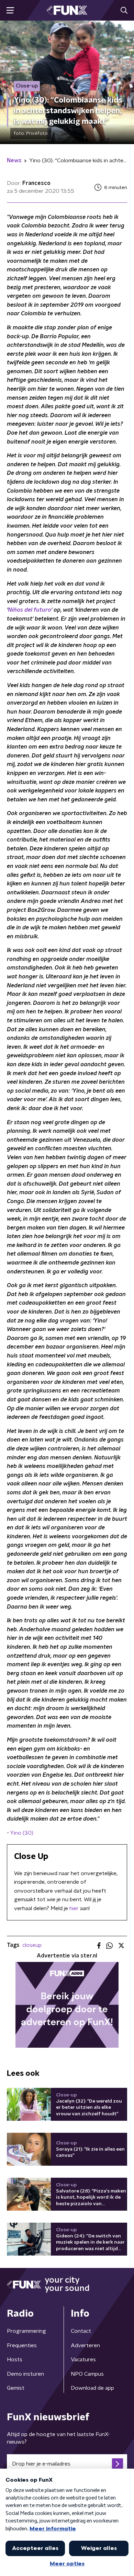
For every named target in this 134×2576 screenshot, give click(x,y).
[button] (10, 10)
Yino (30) (22, 1833)
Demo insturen (25, 2374)
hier (74, 1908)
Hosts (15, 2360)
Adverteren (85, 2345)
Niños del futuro (30, 610)
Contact (81, 2331)
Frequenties (22, 2345)
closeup (32, 1945)
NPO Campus (87, 2374)
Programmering (26, 2331)
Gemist (16, 2388)
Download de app (92, 2388)
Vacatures (83, 2360)
